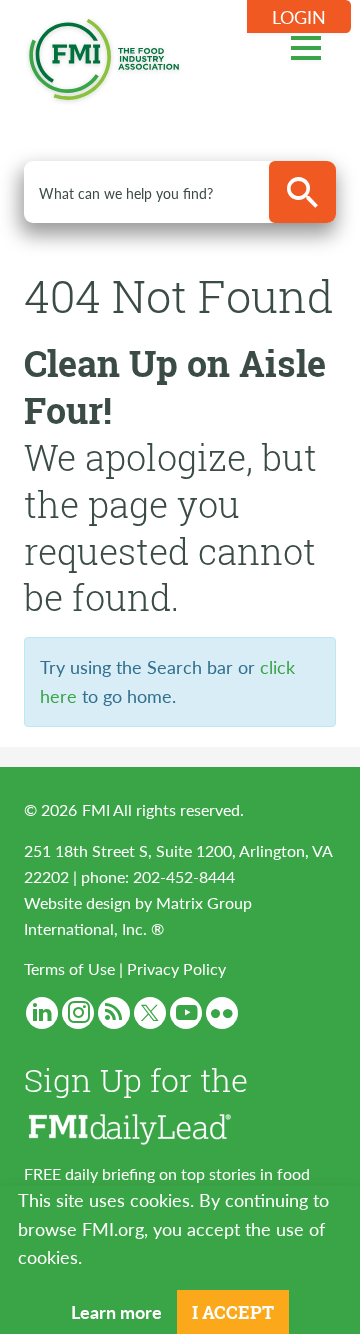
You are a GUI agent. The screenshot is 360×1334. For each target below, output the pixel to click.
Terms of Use (69, 968)
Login (299, 16)
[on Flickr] (222, 1013)
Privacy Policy (176, 968)
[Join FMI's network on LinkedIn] (42, 1013)
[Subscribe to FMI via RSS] (114, 1013)
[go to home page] (104, 55)
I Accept (233, 1312)
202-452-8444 (184, 876)
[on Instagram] (78, 1013)
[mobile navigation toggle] (306, 45)
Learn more (116, 1311)
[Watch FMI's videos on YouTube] (186, 1013)
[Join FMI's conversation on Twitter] (150, 1013)
